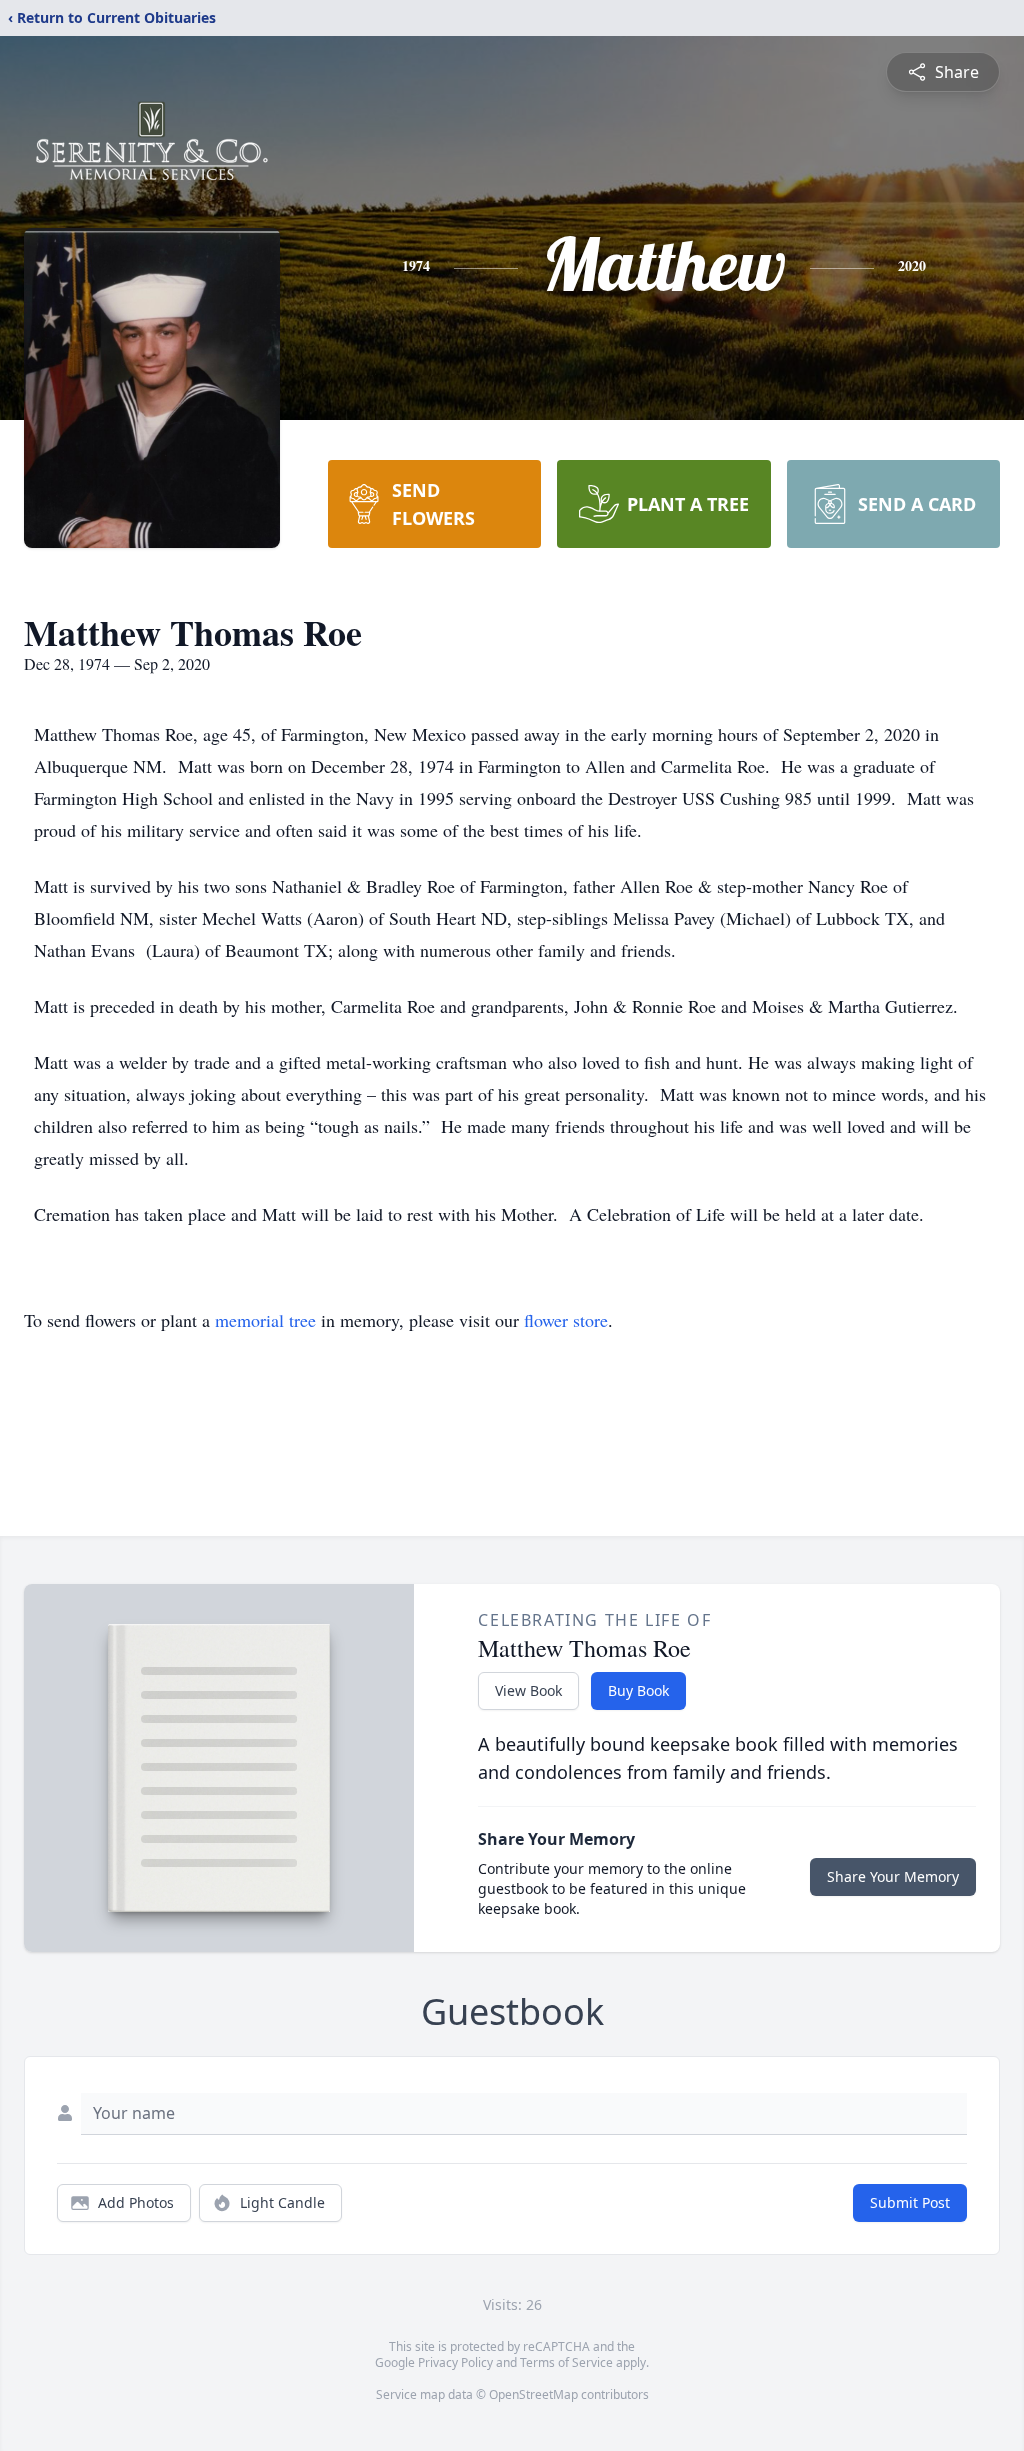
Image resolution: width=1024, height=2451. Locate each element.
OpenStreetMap (533, 2394)
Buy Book (638, 1690)
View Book (528, 1690)
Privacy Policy (455, 2362)
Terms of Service (566, 2362)
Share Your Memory (893, 1876)
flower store (566, 1320)
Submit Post (910, 2202)
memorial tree (265, 1320)
